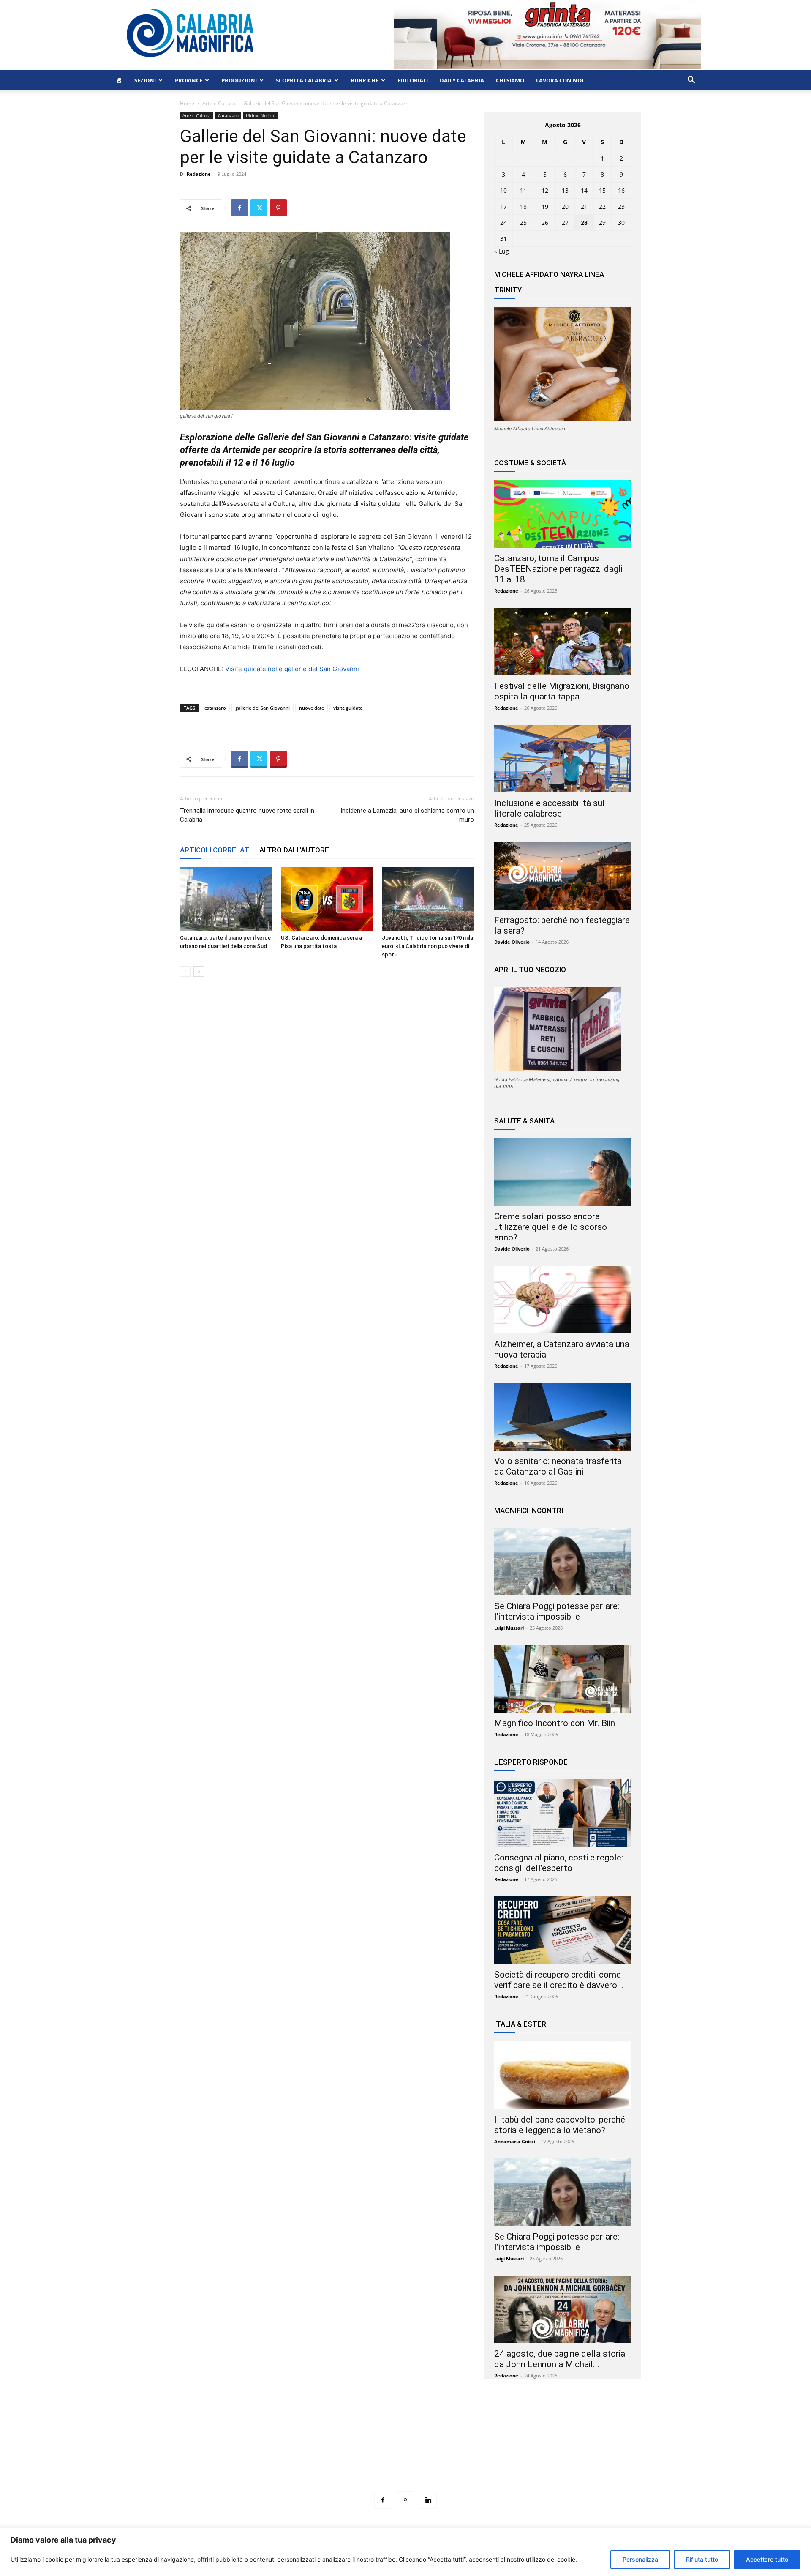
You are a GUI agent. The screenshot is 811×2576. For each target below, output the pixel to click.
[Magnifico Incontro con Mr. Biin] (563, 1679)
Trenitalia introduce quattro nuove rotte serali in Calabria (247, 815)
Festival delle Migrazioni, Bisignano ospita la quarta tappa (562, 691)
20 (565, 206)
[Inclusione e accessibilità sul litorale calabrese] (563, 759)
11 (523, 190)
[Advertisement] (405, 2451)
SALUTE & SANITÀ (524, 1121)
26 (545, 223)
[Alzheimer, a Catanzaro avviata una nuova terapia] (563, 1300)
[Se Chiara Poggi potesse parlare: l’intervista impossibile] (563, 1562)
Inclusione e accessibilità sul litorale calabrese (550, 808)
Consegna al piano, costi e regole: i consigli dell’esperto (561, 1863)
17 (503, 206)
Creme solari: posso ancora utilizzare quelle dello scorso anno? (551, 1227)
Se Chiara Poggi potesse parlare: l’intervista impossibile (557, 1611)
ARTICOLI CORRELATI (215, 850)
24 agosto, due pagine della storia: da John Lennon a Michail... (561, 2359)
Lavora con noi (560, 80)
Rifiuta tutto (702, 2559)
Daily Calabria (462, 80)
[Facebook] (239, 208)
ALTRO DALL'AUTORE (294, 850)
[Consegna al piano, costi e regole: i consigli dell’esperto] (563, 1813)
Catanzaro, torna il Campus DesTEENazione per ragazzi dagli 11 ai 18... (558, 569)
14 (584, 190)
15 (602, 190)
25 (523, 223)
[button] (691, 81)
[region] (405, 2552)
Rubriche (365, 80)
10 (503, 190)
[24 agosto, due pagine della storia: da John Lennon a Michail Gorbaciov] (563, 2309)
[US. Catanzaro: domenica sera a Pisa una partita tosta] (327, 899)
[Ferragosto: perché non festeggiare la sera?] (563, 876)
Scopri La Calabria (304, 80)
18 (523, 206)
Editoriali (413, 80)
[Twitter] (259, 208)
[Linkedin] (428, 2500)
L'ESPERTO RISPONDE (531, 1762)
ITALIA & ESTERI (521, 2024)
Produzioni (239, 80)
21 (584, 206)
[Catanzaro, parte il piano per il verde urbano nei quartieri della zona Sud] (226, 899)
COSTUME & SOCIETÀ (530, 463)
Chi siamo (510, 80)
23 (621, 206)
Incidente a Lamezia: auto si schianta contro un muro (407, 815)
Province (189, 80)
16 (621, 190)
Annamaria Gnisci (515, 2141)
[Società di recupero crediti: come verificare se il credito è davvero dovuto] (563, 1930)
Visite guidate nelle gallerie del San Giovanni (292, 669)
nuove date (312, 708)
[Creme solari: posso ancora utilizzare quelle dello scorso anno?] (563, 1172)
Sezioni (145, 80)
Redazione (199, 174)
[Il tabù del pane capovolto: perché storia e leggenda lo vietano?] (563, 2075)
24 (503, 223)
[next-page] (199, 971)
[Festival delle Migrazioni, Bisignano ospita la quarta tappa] (563, 642)
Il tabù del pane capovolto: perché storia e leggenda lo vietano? (560, 2125)
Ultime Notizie (261, 115)
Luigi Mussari (509, 1628)
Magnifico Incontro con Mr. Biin (555, 1723)
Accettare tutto (767, 2559)
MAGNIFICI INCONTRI (529, 1511)
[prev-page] (185, 971)
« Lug (502, 251)
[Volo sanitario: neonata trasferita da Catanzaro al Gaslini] (563, 1417)
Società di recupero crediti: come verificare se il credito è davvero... (559, 1980)
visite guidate (348, 708)
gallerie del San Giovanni (263, 708)
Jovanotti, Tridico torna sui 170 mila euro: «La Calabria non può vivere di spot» (427, 946)
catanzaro (215, 708)
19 (545, 206)
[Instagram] (405, 2500)
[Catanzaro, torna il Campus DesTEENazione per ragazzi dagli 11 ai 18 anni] (563, 514)
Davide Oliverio (512, 942)
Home (187, 103)
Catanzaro (228, 115)
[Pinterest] (278, 208)
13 (565, 190)
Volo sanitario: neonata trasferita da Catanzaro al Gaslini (558, 1466)
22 (602, 206)
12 (545, 190)
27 (565, 223)
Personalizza (640, 2559)
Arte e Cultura (219, 103)
